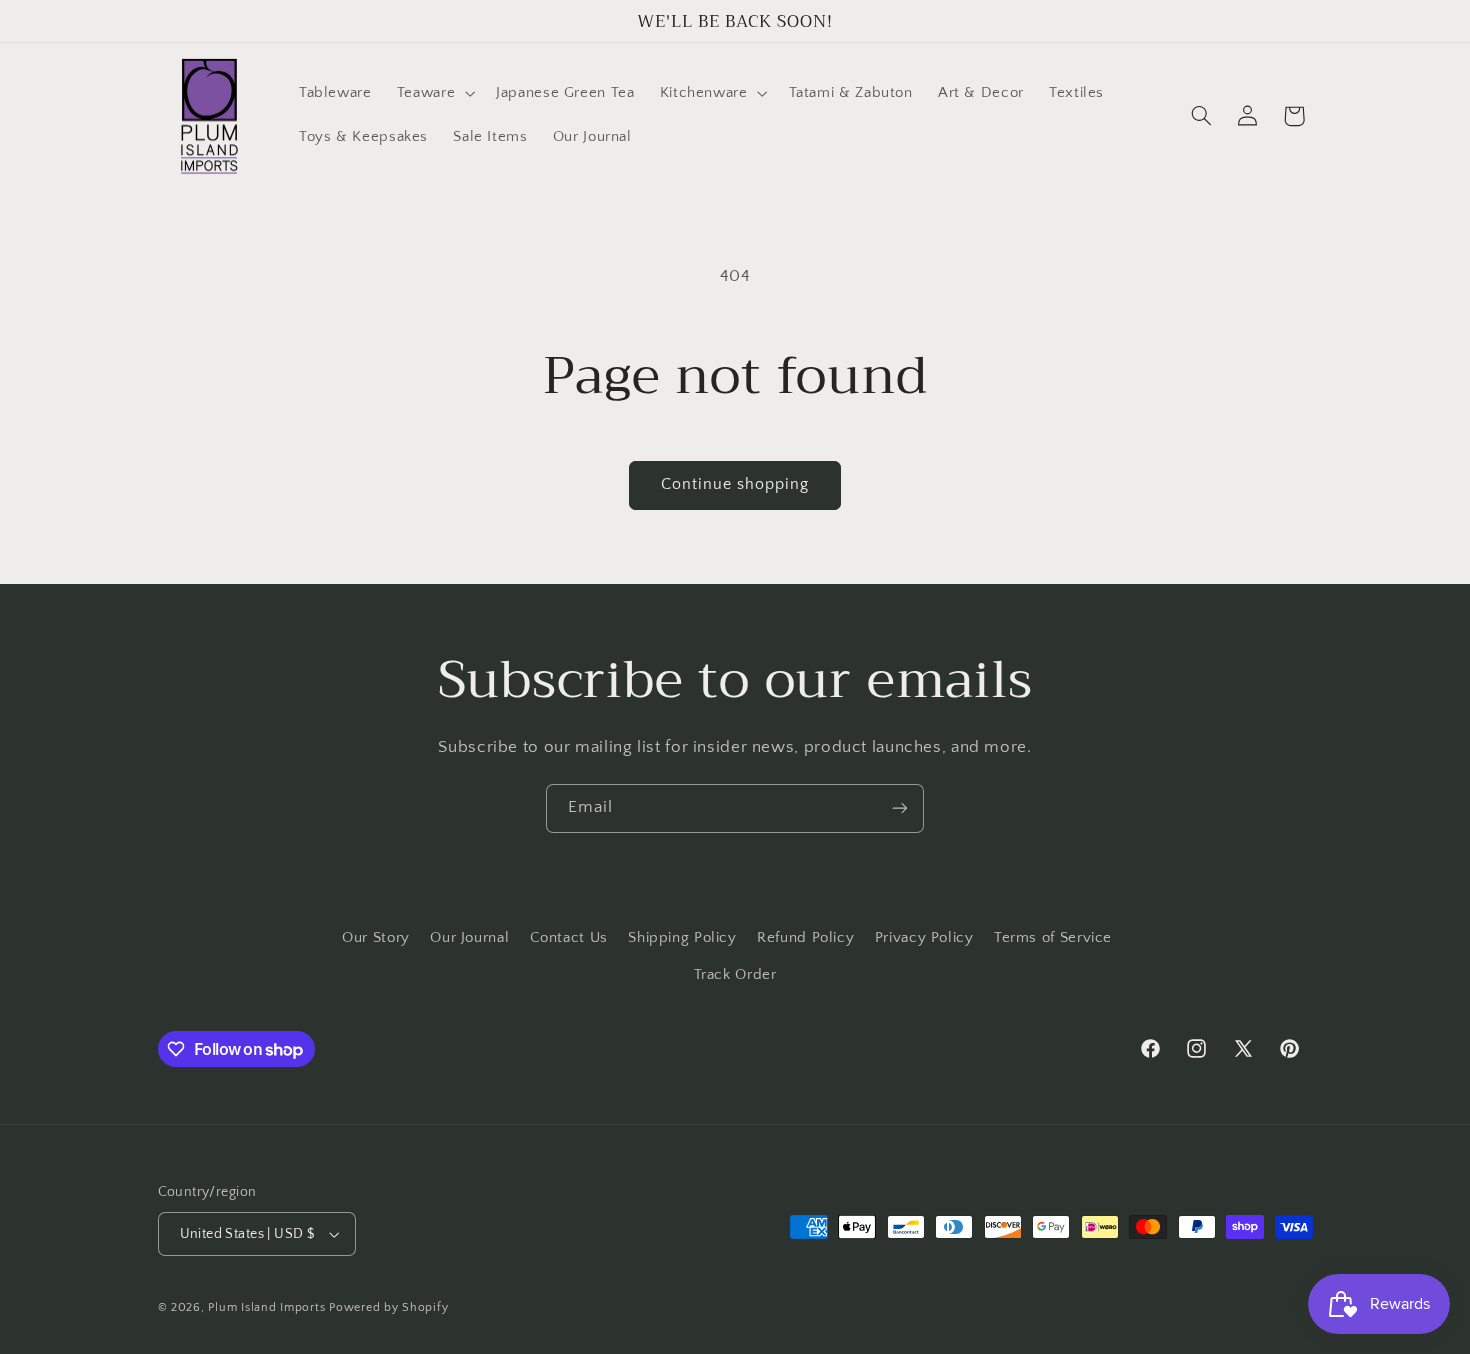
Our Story (376, 938)
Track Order (735, 975)
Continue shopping (735, 484)
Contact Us (569, 938)
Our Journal (469, 938)
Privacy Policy (924, 938)
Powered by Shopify (388, 1307)
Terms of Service (1053, 938)
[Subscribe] (900, 808)
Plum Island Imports (266, 1307)
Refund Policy (805, 938)
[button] (433, 94)
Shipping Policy (682, 938)
